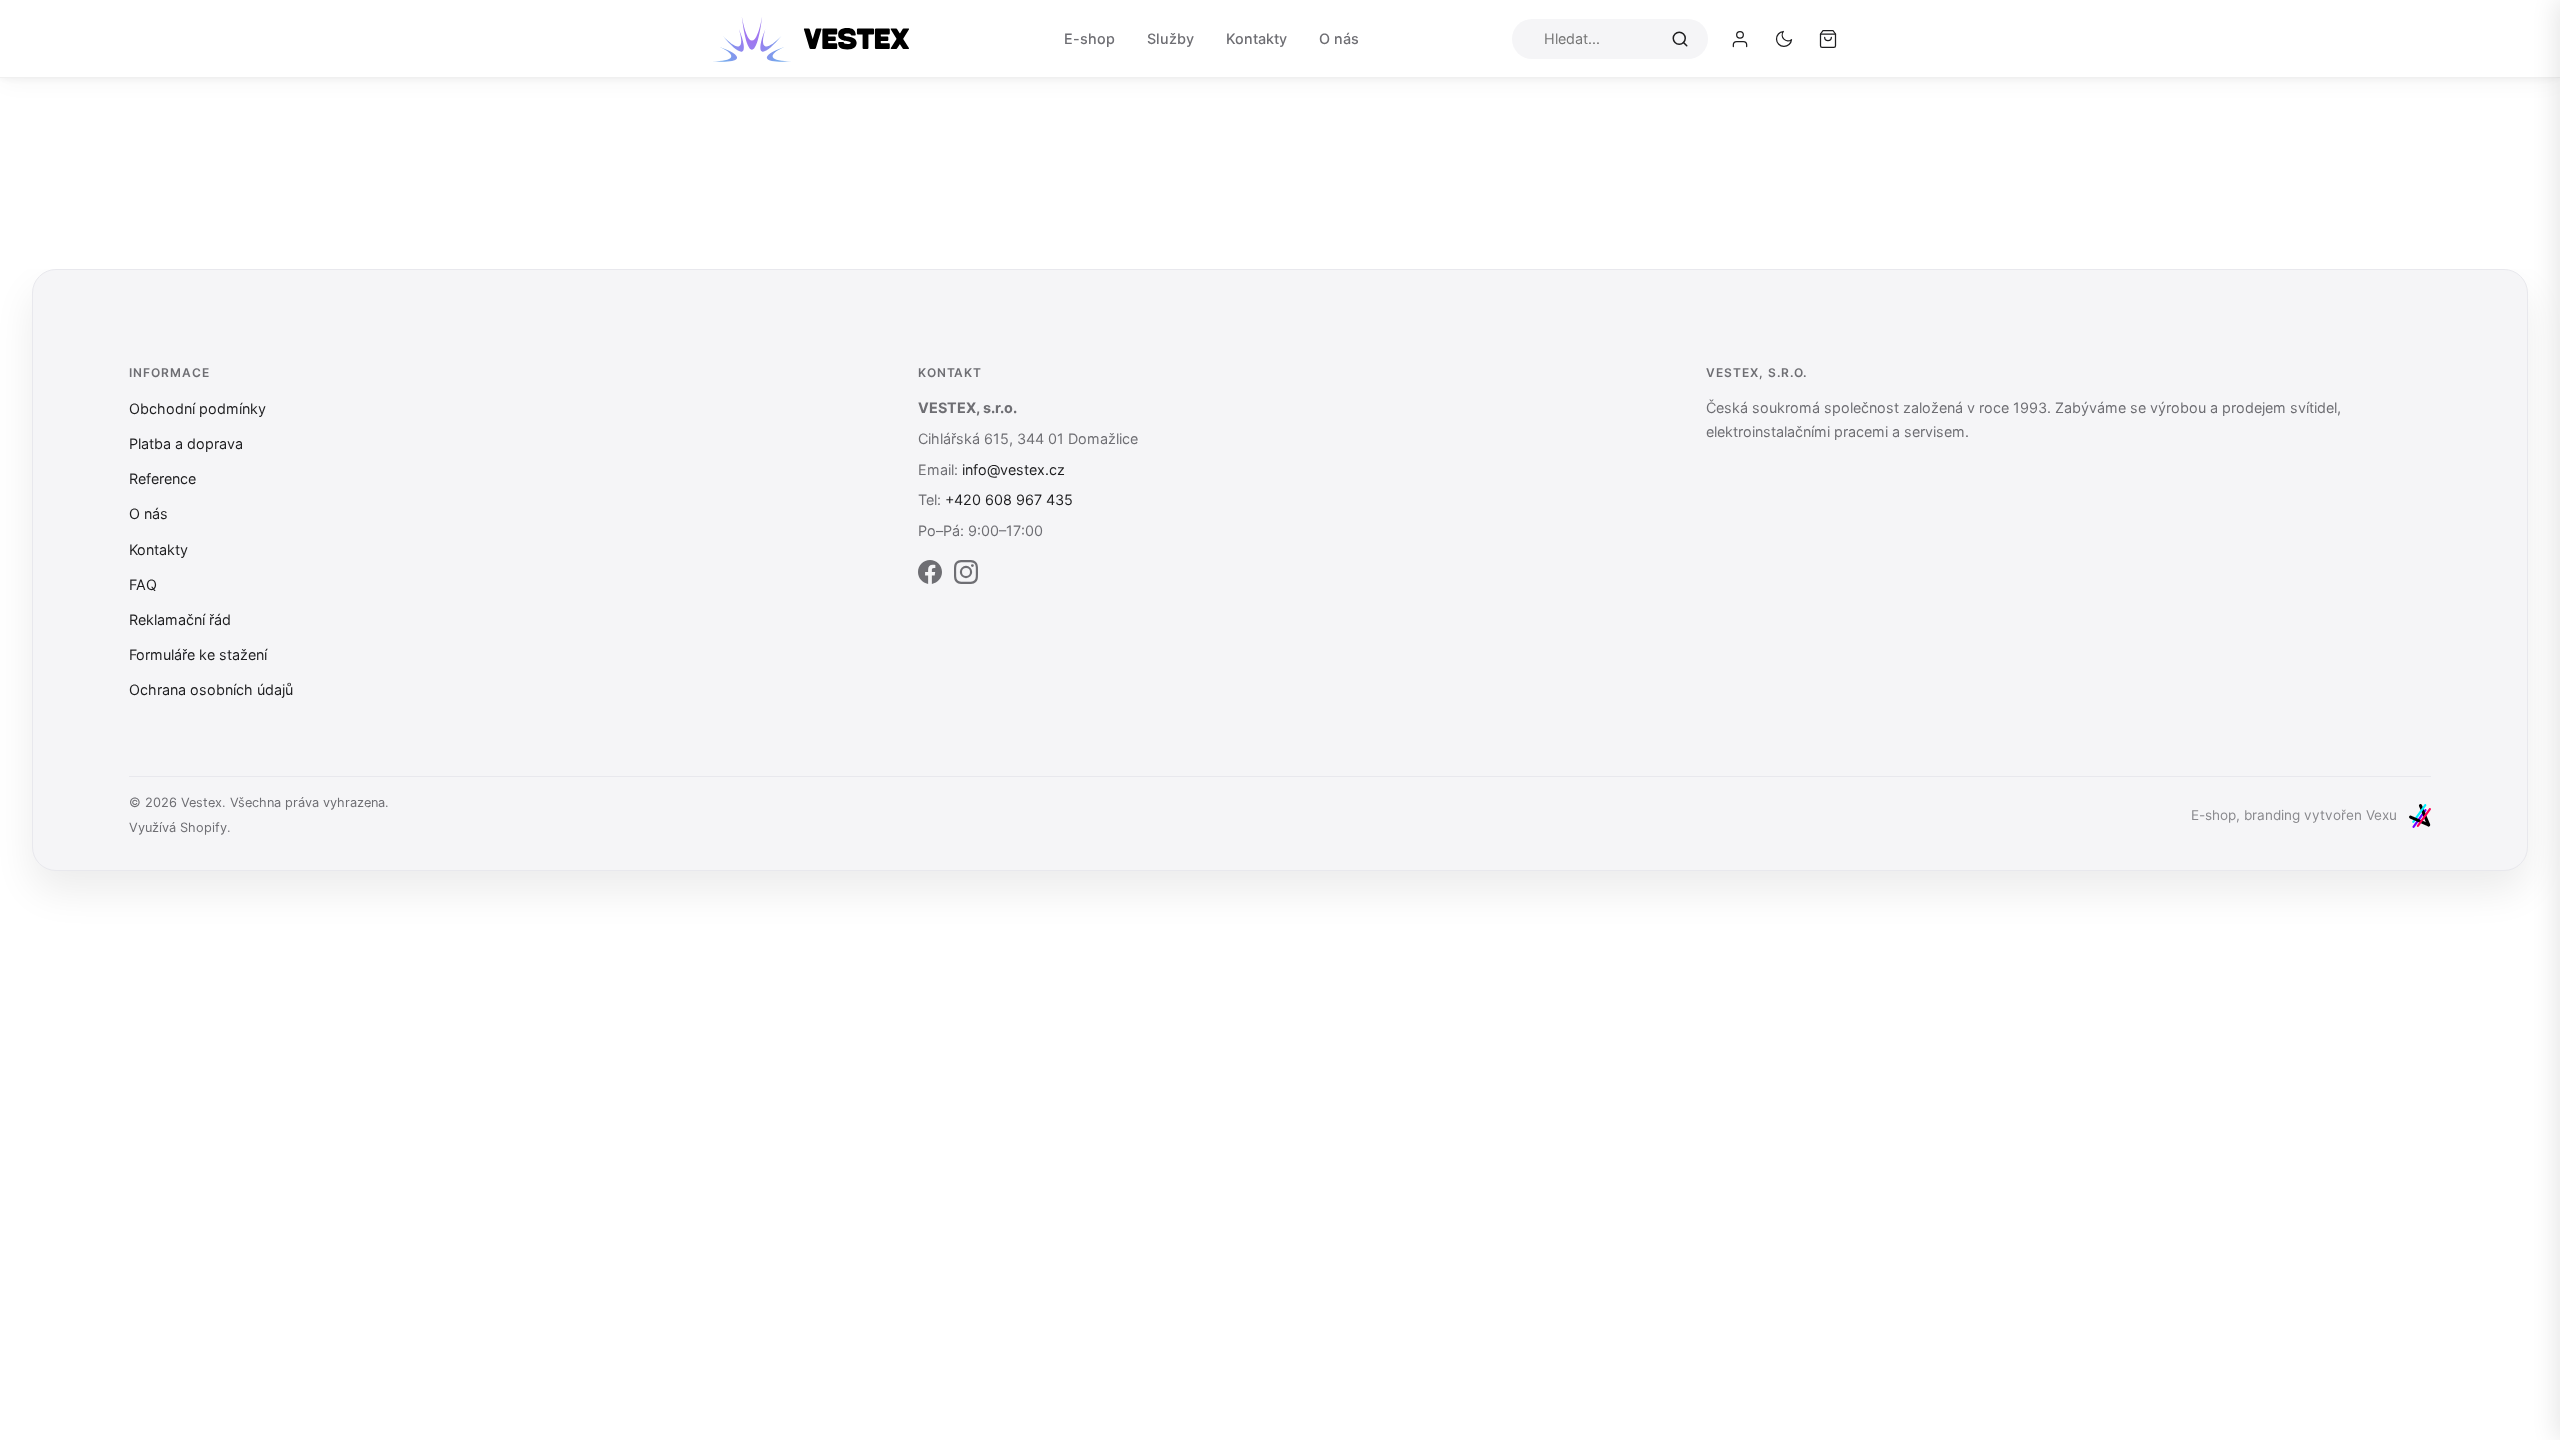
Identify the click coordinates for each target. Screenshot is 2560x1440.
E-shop (1089, 38)
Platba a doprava (186, 443)
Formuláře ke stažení (198, 654)
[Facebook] (930, 576)
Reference (162, 478)
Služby (1170, 38)
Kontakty (1256, 38)
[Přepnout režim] (1784, 39)
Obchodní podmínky (197, 408)
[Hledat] (1680, 38)
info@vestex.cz (1013, 469)
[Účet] (1740, 39)
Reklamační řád (180, 619)
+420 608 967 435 (1009, 499)
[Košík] (1828, 39)
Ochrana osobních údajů (211, 689)
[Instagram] (966, 576)
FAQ (143, 584)
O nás (1339, 38)
